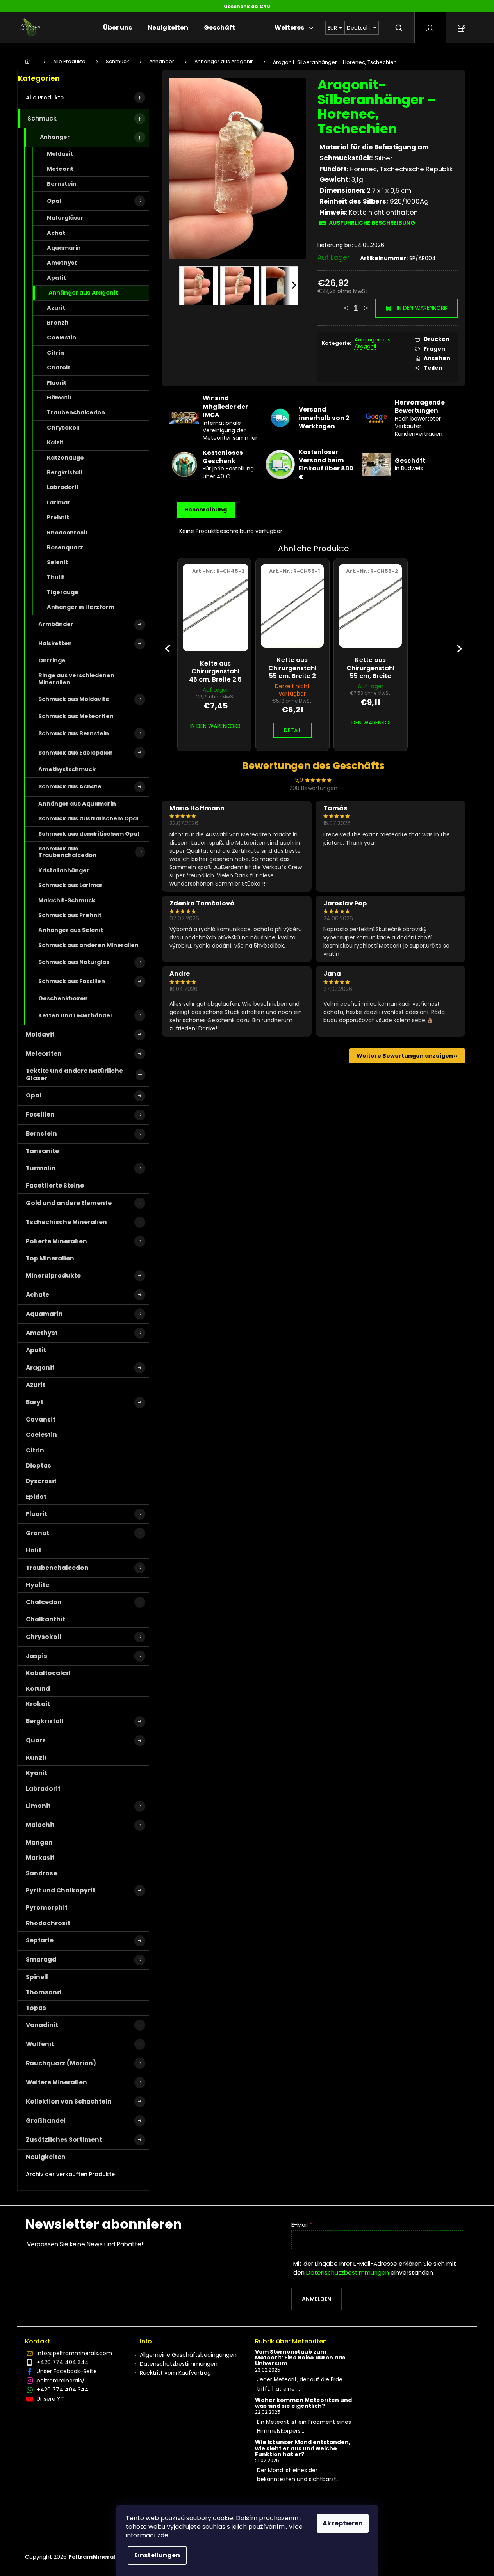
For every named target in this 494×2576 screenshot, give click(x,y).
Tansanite (42, 1151)
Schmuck (42, 118)
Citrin (55, 353)
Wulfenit (40, 2044)
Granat (37, 1533)
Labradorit (63, 487)
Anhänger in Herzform (81, 607)
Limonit (38, 1806)
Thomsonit (44, 1992)
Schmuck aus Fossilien (72, 981)
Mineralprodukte (53, 1276)
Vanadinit (42, 2025)
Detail (292, 730)
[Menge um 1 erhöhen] (366, 304)
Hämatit (59, 398)
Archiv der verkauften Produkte (70, 2174)
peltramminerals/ (61, 2381)
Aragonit (40, 1368)
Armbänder (56, 624)
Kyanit (37, 1773)
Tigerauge (63, 592)
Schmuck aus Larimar (70, 885)
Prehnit (58, 517)
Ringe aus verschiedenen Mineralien (76, 679)
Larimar (59, 502)
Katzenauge (65, 458)
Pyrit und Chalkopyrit (61, 1890)
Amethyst (62, 263)
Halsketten (55, 643)
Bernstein (62, 184)
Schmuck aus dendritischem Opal (89, 834)
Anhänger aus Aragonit (83, 293)
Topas (36, 2008)
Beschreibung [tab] (206, 510)
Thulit (56, 577)
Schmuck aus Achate (70, 786)
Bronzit (58, 323)
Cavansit (41, 1419)
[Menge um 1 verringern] (346, 304)
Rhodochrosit (67, 533)
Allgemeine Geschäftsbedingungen (188, 2355)
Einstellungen (157, 2555)
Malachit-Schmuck (67, 900)
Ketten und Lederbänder (76, 1015)
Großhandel (46, 2121)
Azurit (56, 308)
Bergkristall (64, 472)
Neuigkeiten (46, 2157)
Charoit (59, 367)
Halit (34, 1550)
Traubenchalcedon (76, 412)
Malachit (40, 1825)
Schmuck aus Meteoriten (76, 716)
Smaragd (41, 1959)
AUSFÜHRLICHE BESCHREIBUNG (372, 223)
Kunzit (36, 1758)
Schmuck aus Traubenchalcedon (67, 852)
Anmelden (317, 2299)
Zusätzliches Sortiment (64, 2140)
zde (163, 2535)
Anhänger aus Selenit (71, 930)
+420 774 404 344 (63, 2362)
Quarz (36, 1740)
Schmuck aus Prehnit (70, 915)
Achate (37, 1295)
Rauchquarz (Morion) (61, 2063)
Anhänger (55, 137)
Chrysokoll (63, 428)
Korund (38, 1689)
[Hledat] (399, 28)
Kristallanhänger (64, 870)
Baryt (35, 1402)
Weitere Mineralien (56, 2082)
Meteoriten (44, 1054)
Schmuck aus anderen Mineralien (88, 945)
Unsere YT (50, 2399)
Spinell (37, 1977)
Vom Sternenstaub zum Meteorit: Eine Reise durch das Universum (300, 2358)
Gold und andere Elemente (69, 1203)
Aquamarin (64, 248)
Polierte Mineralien (56, 1241)
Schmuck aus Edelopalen (76, 753)
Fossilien (40, 1114)
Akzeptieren (343, 2523)
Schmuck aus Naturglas (74, 962)
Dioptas (38, 1466)
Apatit (56, 278)
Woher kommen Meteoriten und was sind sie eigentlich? (303, 2403)
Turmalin (41, 1168)
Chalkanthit (45, 1619)
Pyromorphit (47, 1908)
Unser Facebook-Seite (67, 2371)
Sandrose (41, 1873)
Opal (54, 201)
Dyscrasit (41, 1481)
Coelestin (62, 337)
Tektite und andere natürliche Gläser (74, 1074)
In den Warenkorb (422, 308)
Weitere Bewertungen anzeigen (405, 1056)
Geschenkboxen (63, 998)
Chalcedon (44, 1602)
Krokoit (38, 1704)
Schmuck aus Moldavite (74, 699)
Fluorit (57, 383)
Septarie (40, 1940)
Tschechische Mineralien (66, 1222)
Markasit (40, 1858)
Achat (56, 233)
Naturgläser (65, 218)
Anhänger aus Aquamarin (77, 804)
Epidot (36, 1497)
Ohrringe (52, 660)
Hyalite (37, 1585)
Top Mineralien (50, 1258)
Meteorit (60, 169)
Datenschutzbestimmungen (348, 2273)
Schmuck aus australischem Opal (88, 818)
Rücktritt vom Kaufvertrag (175, 2373)
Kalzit (55, 442)
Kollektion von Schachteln (69, 2101)
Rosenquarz (65, 547)
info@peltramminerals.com (74, 2353)
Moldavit (60, 154)
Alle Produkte (45, 98)
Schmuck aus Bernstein (74, 733)
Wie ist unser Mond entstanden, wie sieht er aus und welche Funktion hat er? (303, 2448)
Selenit (57, 562)
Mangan (39, 1842)
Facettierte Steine (55, 1185)
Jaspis (37, 1656)
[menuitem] (118, 28)
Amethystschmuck (67, 769)
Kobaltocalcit (48, 1673)
